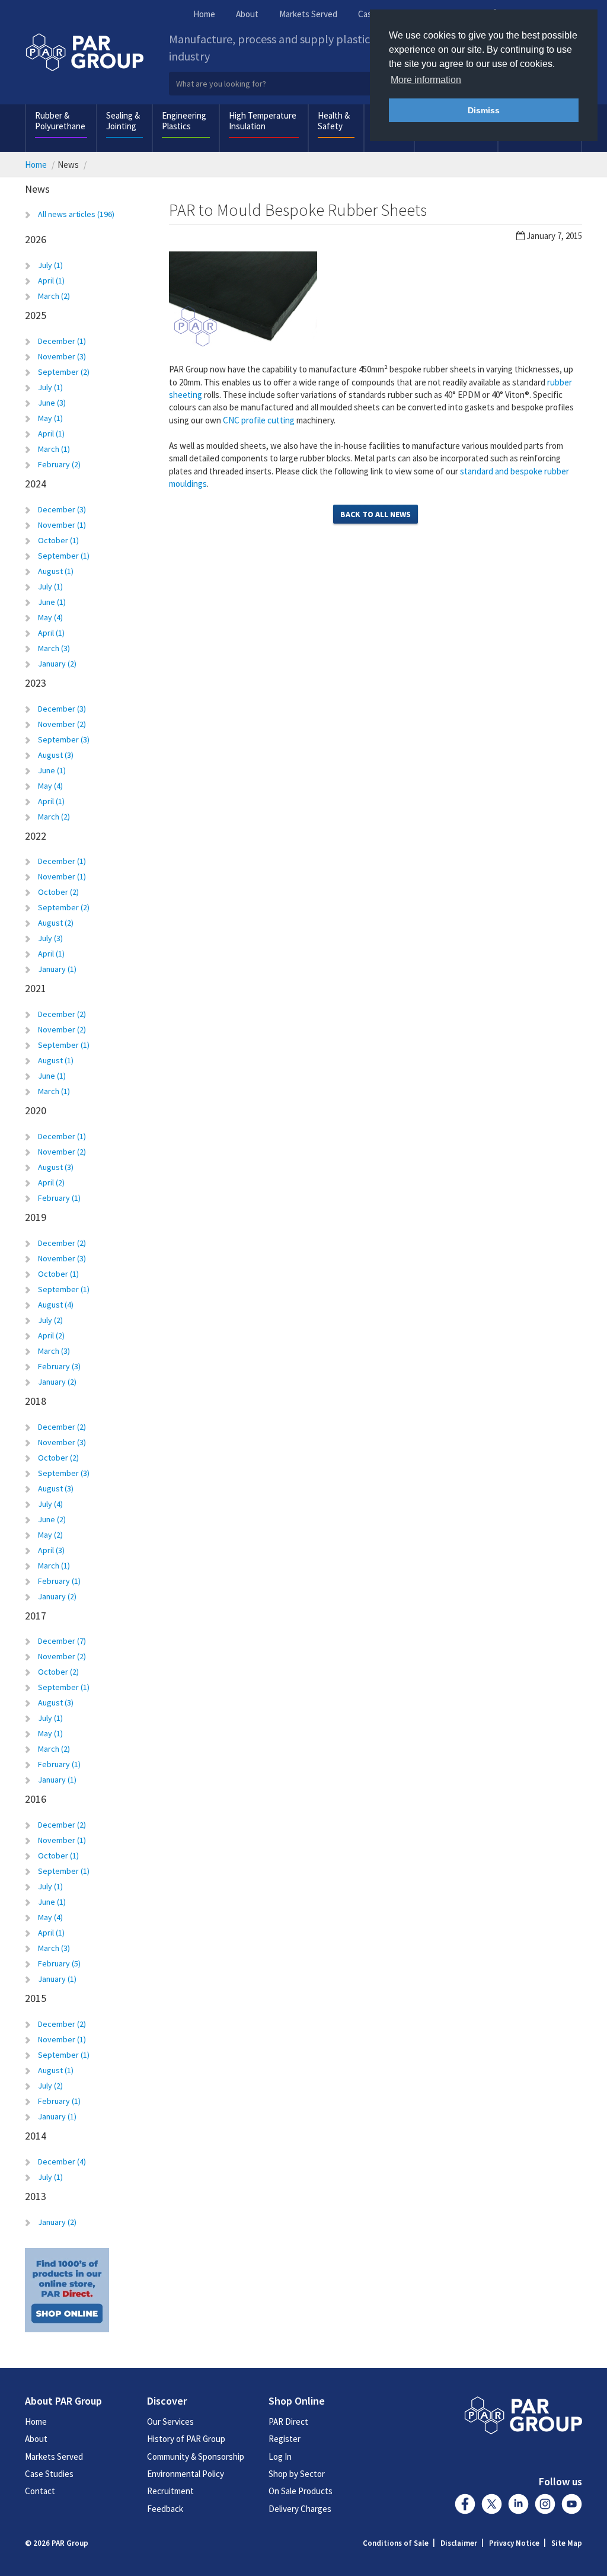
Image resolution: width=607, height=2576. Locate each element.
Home (204, 14)
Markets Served (308, 14)
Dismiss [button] (484, 110)
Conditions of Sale (396, 2543)
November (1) (62, 525)
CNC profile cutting (259, 420)
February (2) (59, 464)
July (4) (50, 1504)
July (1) (50, 265)
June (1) (52, 602)
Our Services (170, 2422)
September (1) (64, 556)
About (247, 14)
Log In (280, 2457)
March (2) (54, 296)
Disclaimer (459, 2543)
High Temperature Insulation (263, 121)
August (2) (56, 923)
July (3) (50, 938)
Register (285, 2439)
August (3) (56, 755)
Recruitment (170, 2491)
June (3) (52, 403)
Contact (40, 2491)
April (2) (51, 1182)
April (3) (51, 1550)
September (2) (64, 372)
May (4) (50, 617)
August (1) (56, 571)
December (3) (62, 509)
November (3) (62, 356)
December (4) (62, 2161)
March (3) (54, 648)
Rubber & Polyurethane (60, 121)
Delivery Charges (300, 2509)
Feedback (165, 2509)
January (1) (57, 969)
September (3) (64, 739)
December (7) (62, 1641)
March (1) (54, 449)
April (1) (51, 280)
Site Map (567, 2543)
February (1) (59, 1198)
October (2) (58, 892)
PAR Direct (288, 2422)
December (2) (62, 1014)
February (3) (59, 1366)
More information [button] (426, 80)
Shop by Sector (297, 2474)
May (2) (50, 1535)
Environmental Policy (186, 2474)
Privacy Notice (514, 2543)
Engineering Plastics (184, 121)
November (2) (62, 724)
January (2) (57, 664)
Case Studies (49, 2474)
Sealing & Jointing (123, 121)
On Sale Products (301, 2491)
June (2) (52, 1519)
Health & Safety (334, 121)
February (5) (59, 1963)
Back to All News (376, 514)
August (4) (56, 1305)
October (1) (58, 540)
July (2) (50, 1320)
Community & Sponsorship (196, 2457)
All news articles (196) (76, 214)
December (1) (62, 341)
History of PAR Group (186, 2439)
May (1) (50, 418)
